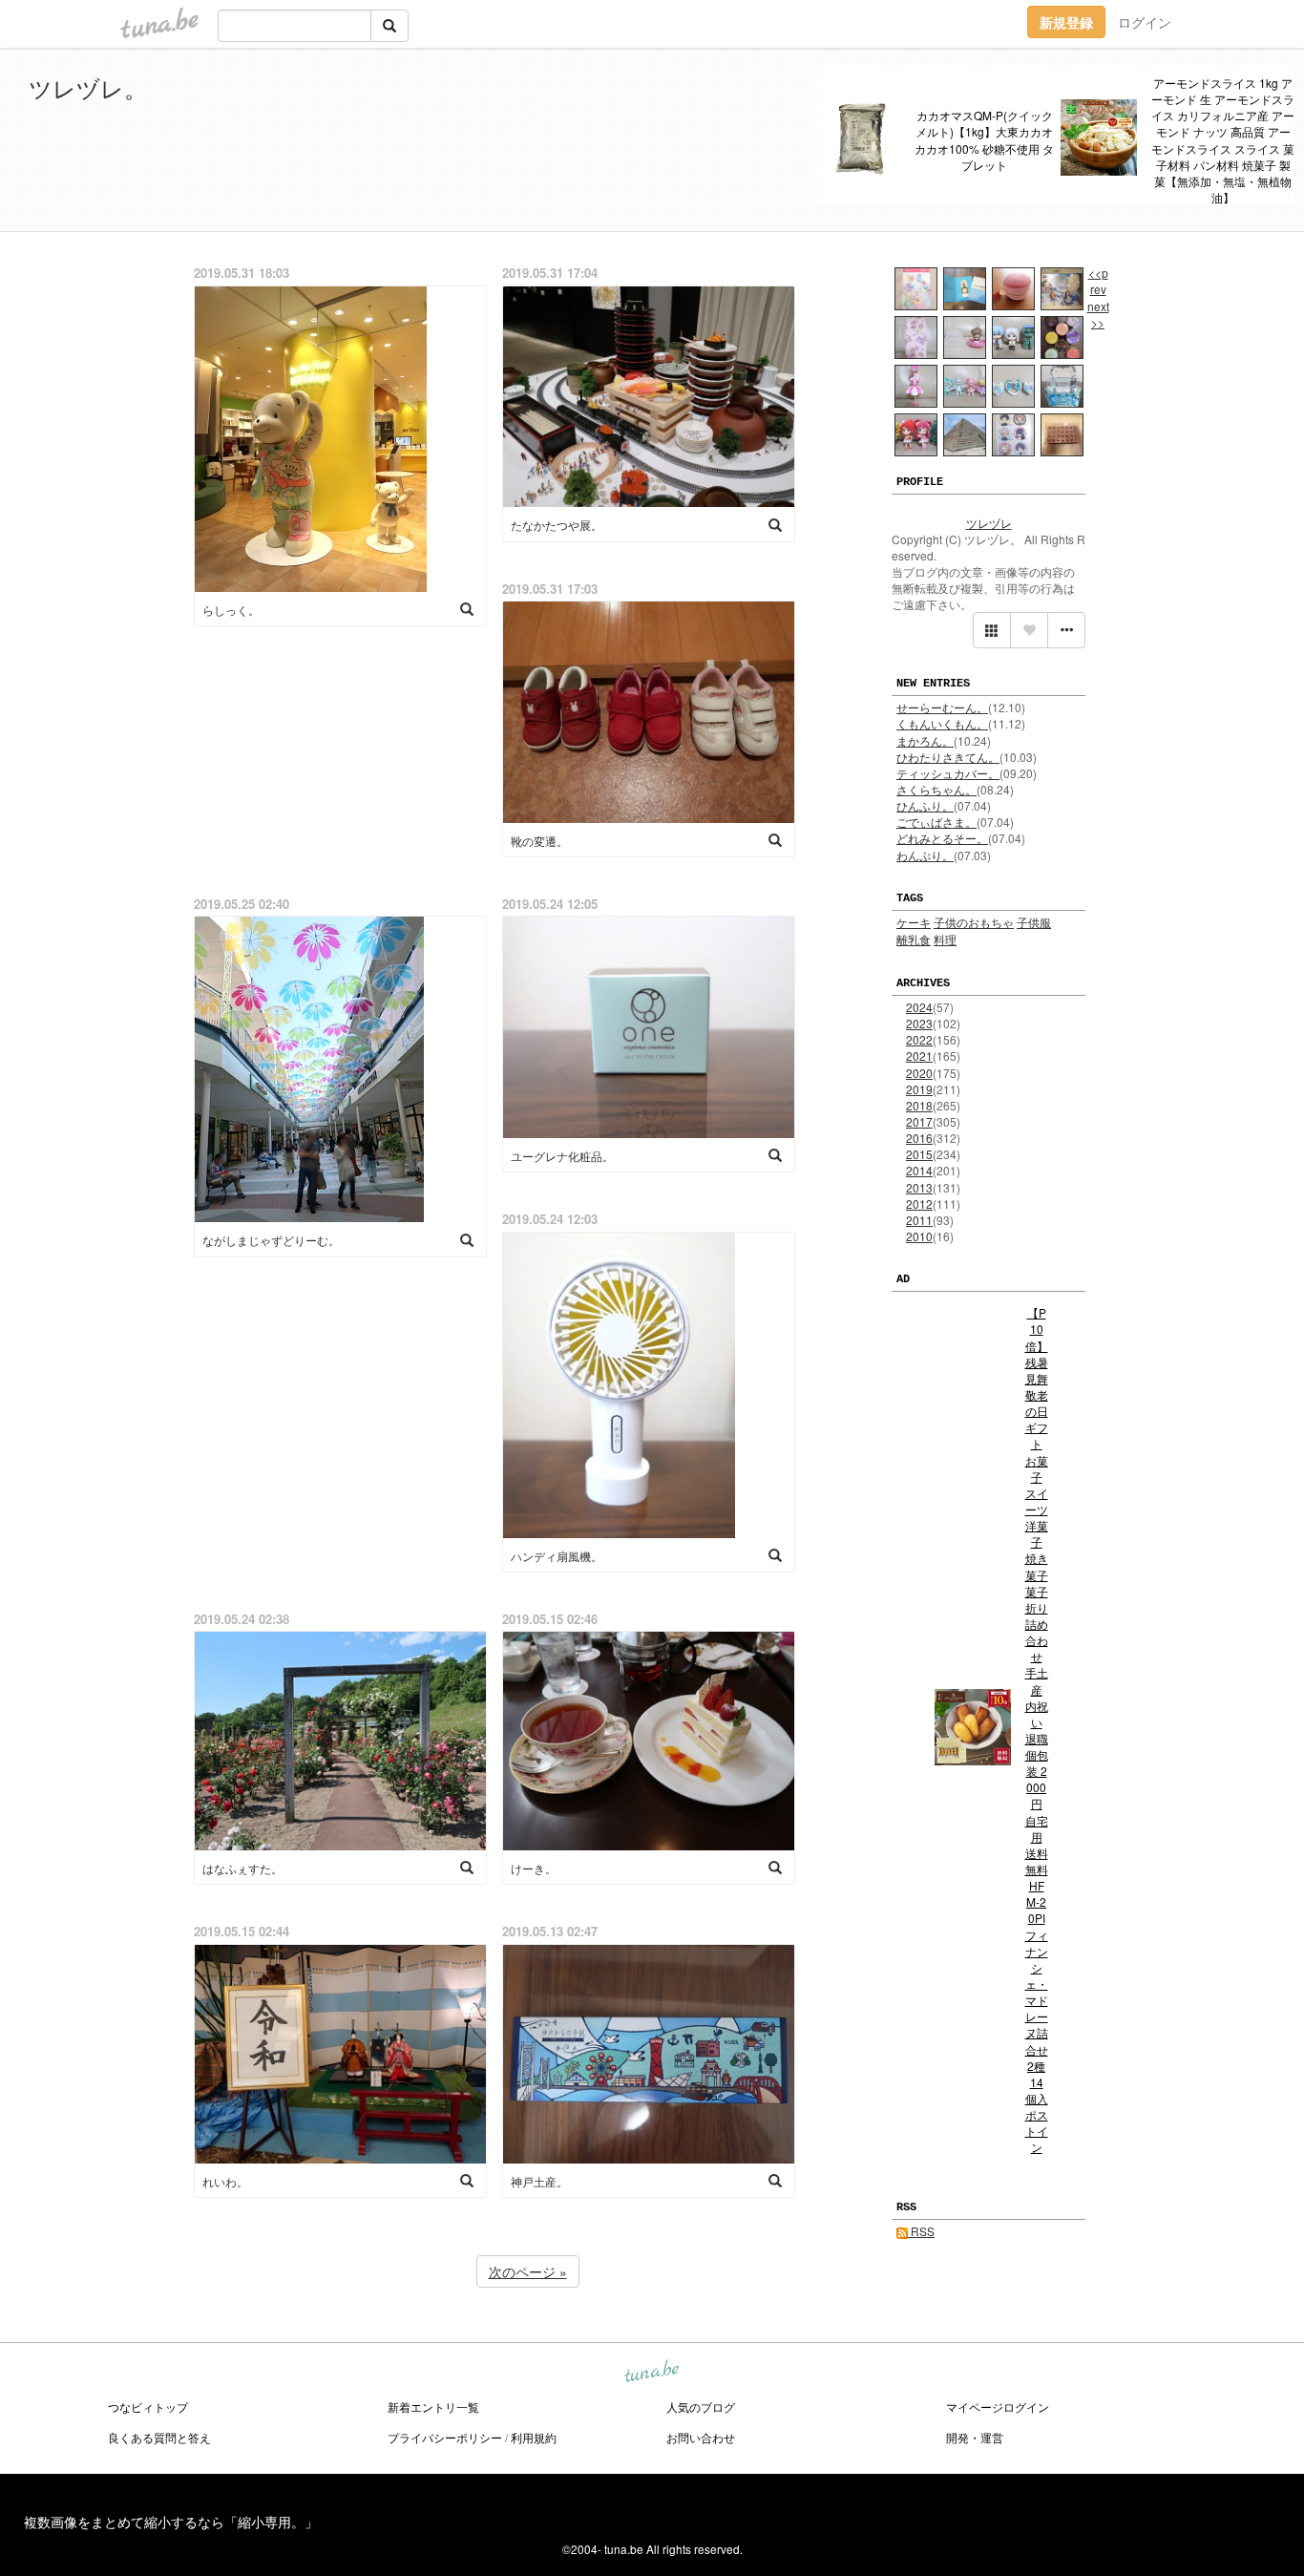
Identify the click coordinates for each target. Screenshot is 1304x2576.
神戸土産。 (539, 2181)
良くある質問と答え (159, 2437)
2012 (919, 1204)
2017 (919, 1121)
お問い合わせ (701, 2437)
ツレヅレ (989, 523)
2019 (919, 1089)
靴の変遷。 (539, 841)
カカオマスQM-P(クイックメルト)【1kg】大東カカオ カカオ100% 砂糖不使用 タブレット (984, 139)
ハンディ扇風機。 (557, 1556)
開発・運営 (975, 2437)
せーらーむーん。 (942, 707)
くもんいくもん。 (942, 723)
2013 (919, 1187)
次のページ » (528, 2271)
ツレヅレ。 (88, 87)
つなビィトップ (148, 2407)
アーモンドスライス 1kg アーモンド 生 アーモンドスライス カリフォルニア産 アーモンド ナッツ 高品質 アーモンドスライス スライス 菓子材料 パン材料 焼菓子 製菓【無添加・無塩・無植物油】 (1223, 140)
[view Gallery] (992, 630)
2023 (919, 1023)
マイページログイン (998, 2407)
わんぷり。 (925, 855)
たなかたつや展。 (557, 525)
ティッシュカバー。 (948, 773)
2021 (919, 1056)
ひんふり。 (925, 805)
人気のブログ (701, 2407)
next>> (1098, 314)
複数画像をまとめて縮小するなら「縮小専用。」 (171, 2522)
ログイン (1145, 22)
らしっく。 (231, 610)
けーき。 (534, 1868)
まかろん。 (925, 740)
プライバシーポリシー (445, 2437)
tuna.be (651, 2373)
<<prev (1098, 281)
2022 (919, 1039)
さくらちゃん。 (936, 789)
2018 (919, 1105)
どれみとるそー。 (942, 838)
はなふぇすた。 (242, 1868)
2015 (919, 1154)
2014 (919, 1170)
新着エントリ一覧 (433, 2407)
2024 (919, 1007)
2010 (919, 1236)
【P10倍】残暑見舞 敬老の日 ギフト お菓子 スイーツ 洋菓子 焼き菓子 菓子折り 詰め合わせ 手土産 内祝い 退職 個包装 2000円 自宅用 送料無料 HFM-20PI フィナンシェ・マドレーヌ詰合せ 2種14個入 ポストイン (1037, 1730)
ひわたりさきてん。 (948, 757)
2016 (919, 1138)
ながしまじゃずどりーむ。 (271, 1240)
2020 (919, 1073)
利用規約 (534, 2437)
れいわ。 (225, 2181)
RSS (921, 2231)
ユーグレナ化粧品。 (562, 1156)
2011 (919, 1220)
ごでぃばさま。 (936, 822)
